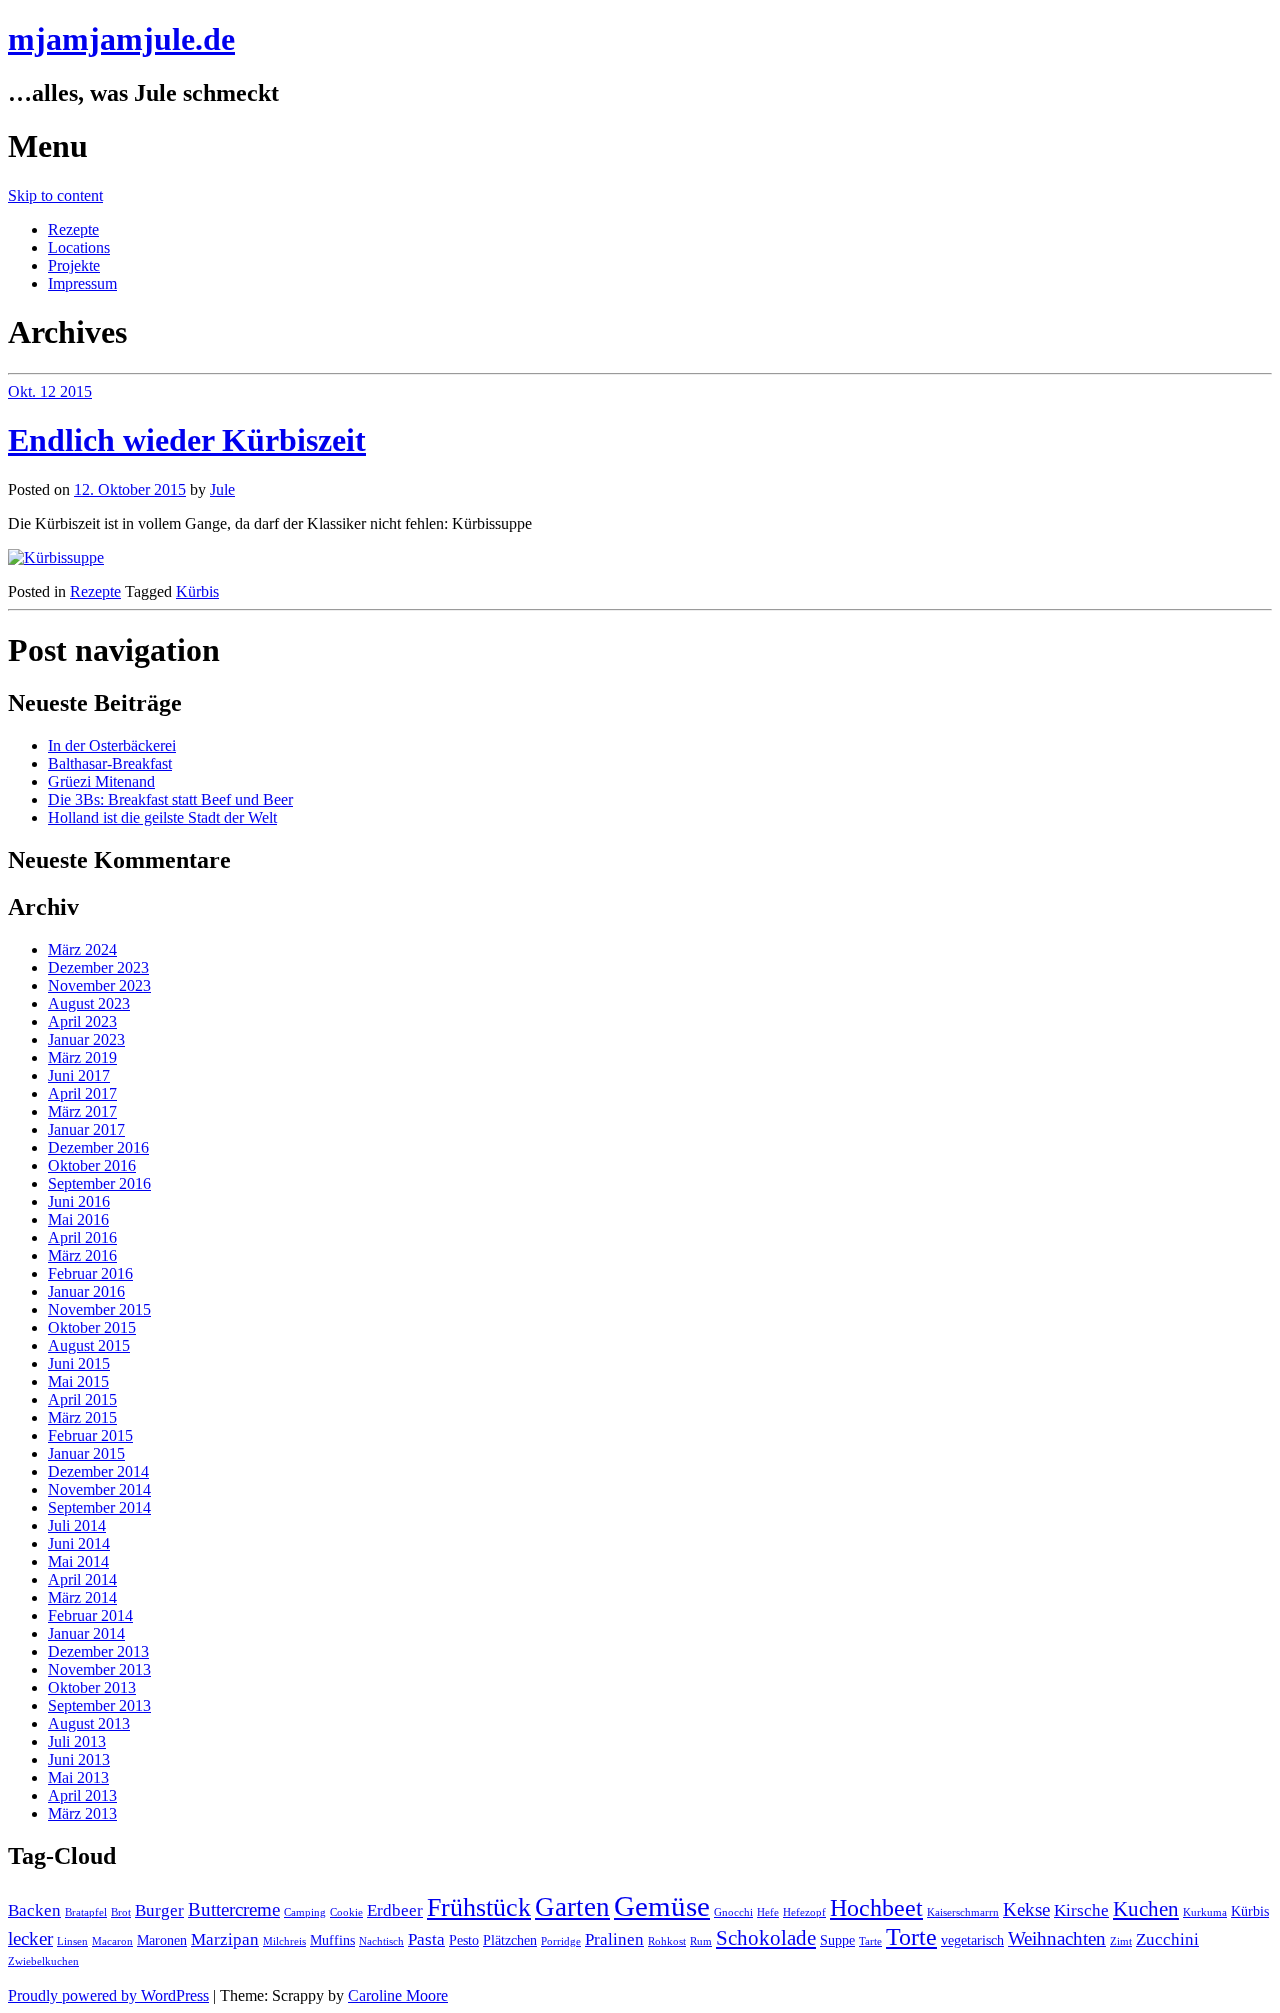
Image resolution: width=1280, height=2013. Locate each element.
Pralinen (614, 1939)
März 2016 (82, 1255)
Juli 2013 (77, 1741)
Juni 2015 (79, 1363)
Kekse (1026, 1909)
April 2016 (82, 1237)
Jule (222, 489)
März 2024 (82, 949)
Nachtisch (381, 1941)
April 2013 (82, 1795)
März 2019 (82, 1057)
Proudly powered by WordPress (108, 1995)
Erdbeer (395, 1910)
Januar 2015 (86, 1453)
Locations (79, 247)
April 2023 (82, 1021)
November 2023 (99, 985)
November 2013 (99, 1669)
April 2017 (82, 1093)
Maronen (162, 1940)
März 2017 (82, 1111)
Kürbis (197, 591)
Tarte (870, 1941)
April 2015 (82, 1399)
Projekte (74, 265)
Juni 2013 (79, 1759)
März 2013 (82, 1813)
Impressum (82, 283)
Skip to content (55, 195)
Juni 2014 (79, 1543)
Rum (701, 1941)
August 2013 (89, 1723)
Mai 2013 (78, 1777)
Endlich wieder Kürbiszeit (187, 440)
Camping (305, 1912)
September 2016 (99, 1183)
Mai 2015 (78, 1381)
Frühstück (479, 1907)
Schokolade (766, 1938)
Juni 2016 (79, 1201)
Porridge (561, 1941)
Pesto (464, 1940)
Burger (159, 1910)
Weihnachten (1057, 1938)
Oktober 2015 (92, 1327)
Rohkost (667, 1941)
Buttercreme (234, 1909)
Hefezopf (804, 1912)
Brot (121, 1912)
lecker (30, 1938)
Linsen (72, 1941)
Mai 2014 (78, 1561)
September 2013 (99, 1705)
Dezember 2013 (98, 1651)
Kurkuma (1205, 1912)
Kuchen (1146, 1909)
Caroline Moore (398, 1995)
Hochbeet (876, 1907)
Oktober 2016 (92, 1165)
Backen (34, 1910)
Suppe (837, 1940)
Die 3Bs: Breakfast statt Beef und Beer (170, 799)
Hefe (768, 1912)
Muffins (332, 1940)
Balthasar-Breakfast (110, 763)
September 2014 (99, 1507)
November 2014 (99, 1489)
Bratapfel (86, 1912)
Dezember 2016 (98, 1147)
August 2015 (89, 1345)
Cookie (346, 1912)
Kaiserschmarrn (963, 1912)
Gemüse (662, 1906)
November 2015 (99, 1309)
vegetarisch (972, 1940)
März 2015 (82, 1417)
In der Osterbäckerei (112, 745)
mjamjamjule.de (121, 39)
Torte (911, 1936)
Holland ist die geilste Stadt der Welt (162, 817)
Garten (572, 1907)
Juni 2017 (79, 1075)
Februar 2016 (90, 1273)
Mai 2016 (78, 1219)
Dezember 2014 (98, 1471)
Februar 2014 (90, 1615)
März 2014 (82, 1597)
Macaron (112, 1941)
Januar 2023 (86, 1039)
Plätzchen (510, 1940)
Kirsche (1081, 1910)
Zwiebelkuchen (43, 1961)
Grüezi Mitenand (101, 781)
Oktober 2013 (92, 1687)
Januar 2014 (86, 1633)
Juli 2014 (77, 1525)
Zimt (1121, 1941)
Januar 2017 (86, 1129)
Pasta (426, 1939)
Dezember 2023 (98, 967)
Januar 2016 (86, 1291)
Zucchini (1167, 1939)
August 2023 (89, 1003)
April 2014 (82, 1579)
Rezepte (73, 229)
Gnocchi (733, 1912)
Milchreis (284, 1941)
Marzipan (225, 1939)
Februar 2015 (90, 1435)
